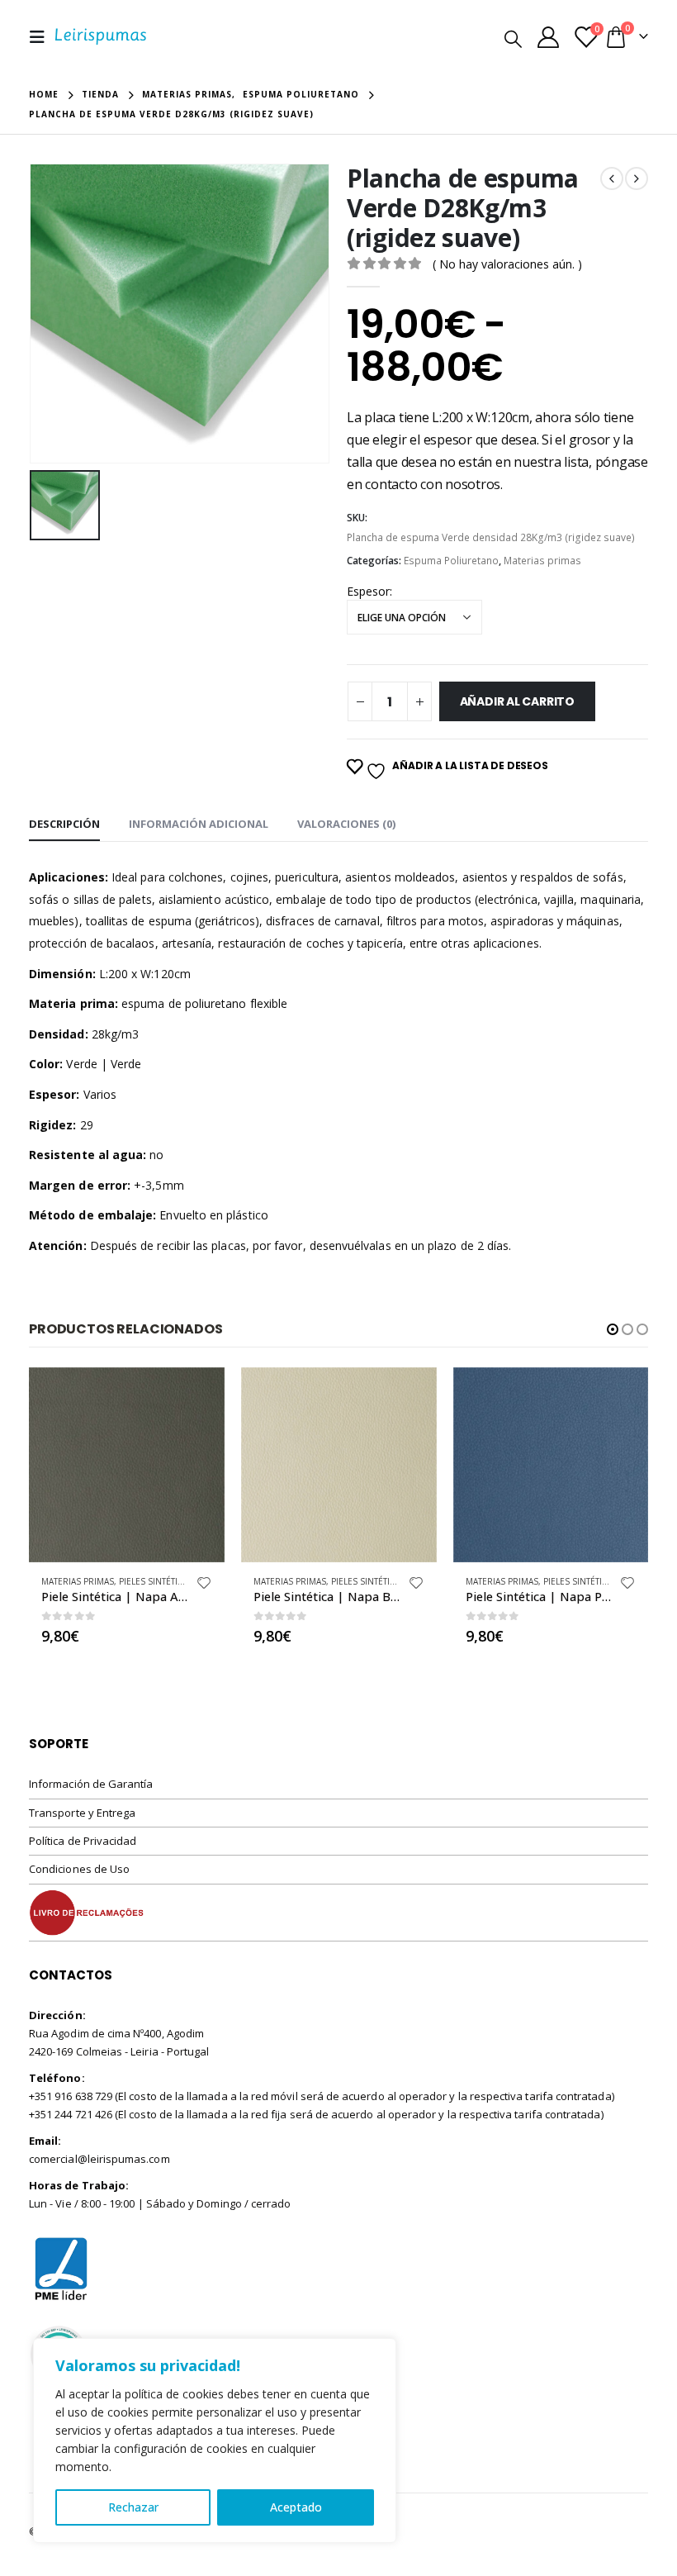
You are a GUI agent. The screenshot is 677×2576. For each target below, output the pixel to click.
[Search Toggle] (513, 38)
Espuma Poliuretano (451, 561)
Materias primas (542, 561)
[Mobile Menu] (42, 37)
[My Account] (548, 37)
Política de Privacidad (83, 1841)
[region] (215, 2441)
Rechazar (133, 2507)
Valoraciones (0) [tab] (346, 824)
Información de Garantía (91, 1784)
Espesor (368, 591)
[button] (613, 1329)
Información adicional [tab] (199, 824)
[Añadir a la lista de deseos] (204, 1585)
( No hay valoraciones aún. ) (507, 264)
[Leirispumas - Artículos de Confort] (101, 37)
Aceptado (296, 2507)
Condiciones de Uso (79, 1869)
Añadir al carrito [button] (197, 1395)
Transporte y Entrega (82, 1813)
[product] (127, 1465)
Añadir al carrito (517, 701)
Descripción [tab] (64, 824)
